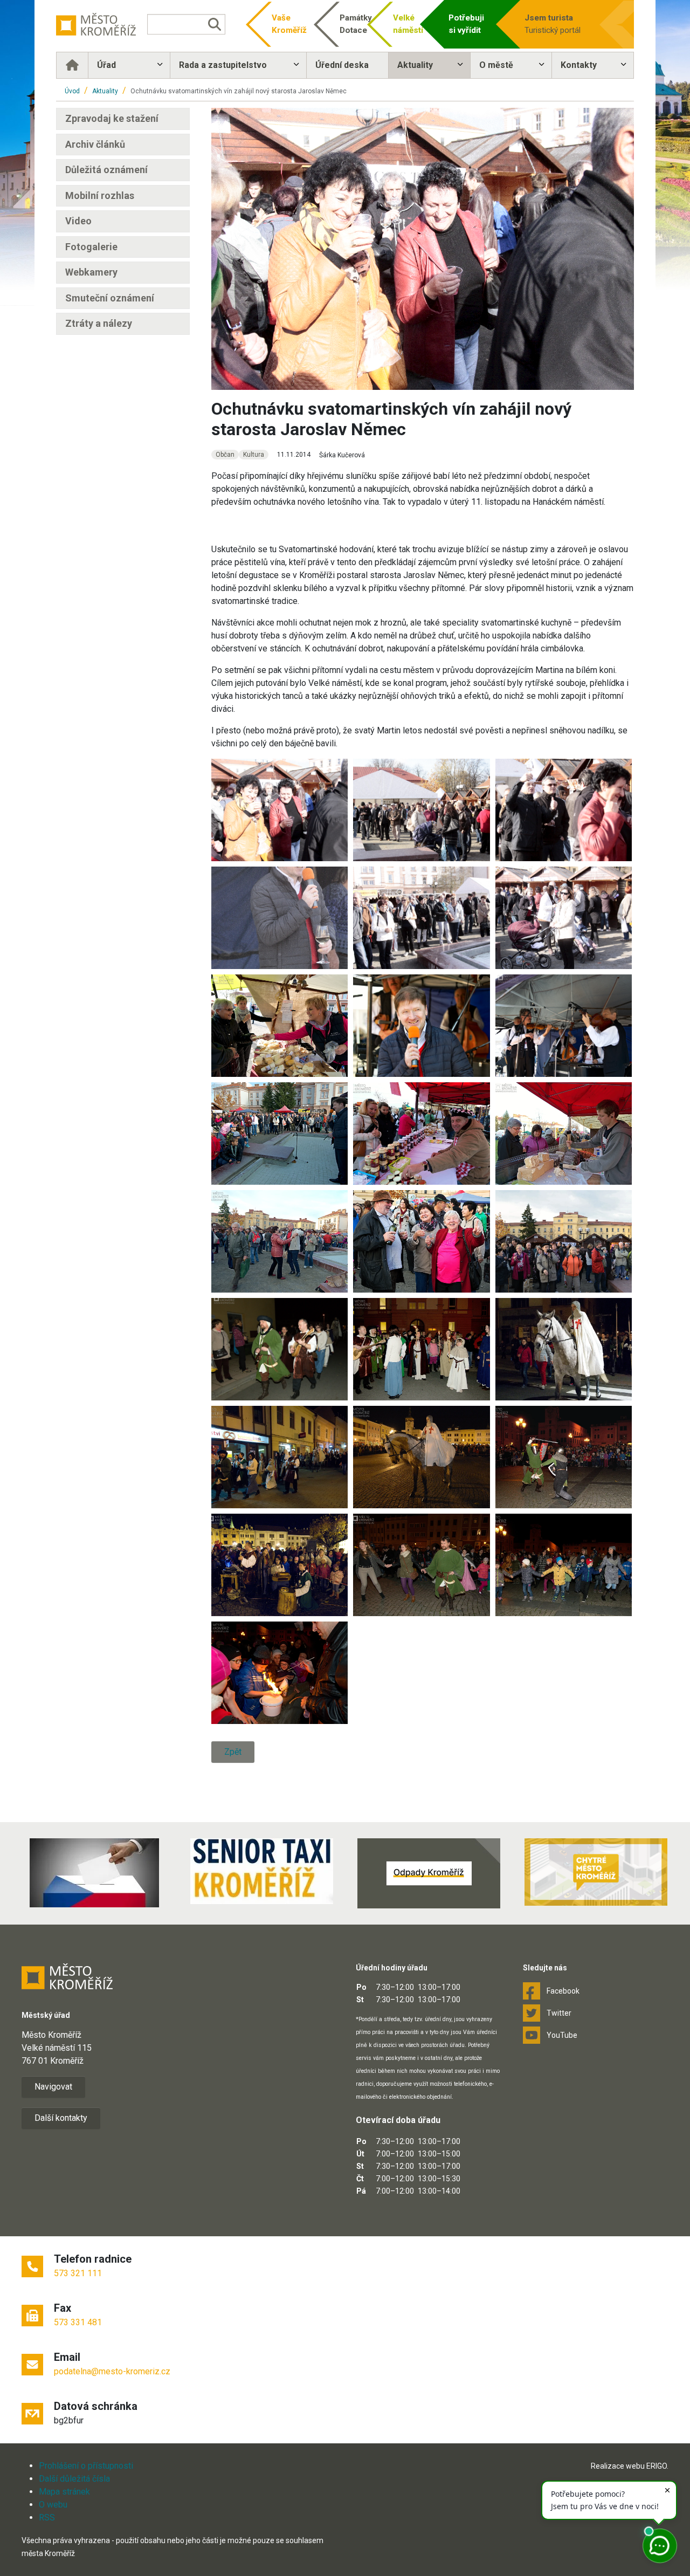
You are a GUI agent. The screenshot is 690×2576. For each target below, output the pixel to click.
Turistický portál (553, 24)
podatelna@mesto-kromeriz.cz (112, 2371)
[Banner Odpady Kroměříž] (429, 1873)
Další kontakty (61, 2118)
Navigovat (53, 2087)
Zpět (233, 1752)
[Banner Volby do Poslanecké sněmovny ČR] (94, 1873)
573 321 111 (78, 2273)
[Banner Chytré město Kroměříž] (596, 1872)
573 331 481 (78, 2322)
